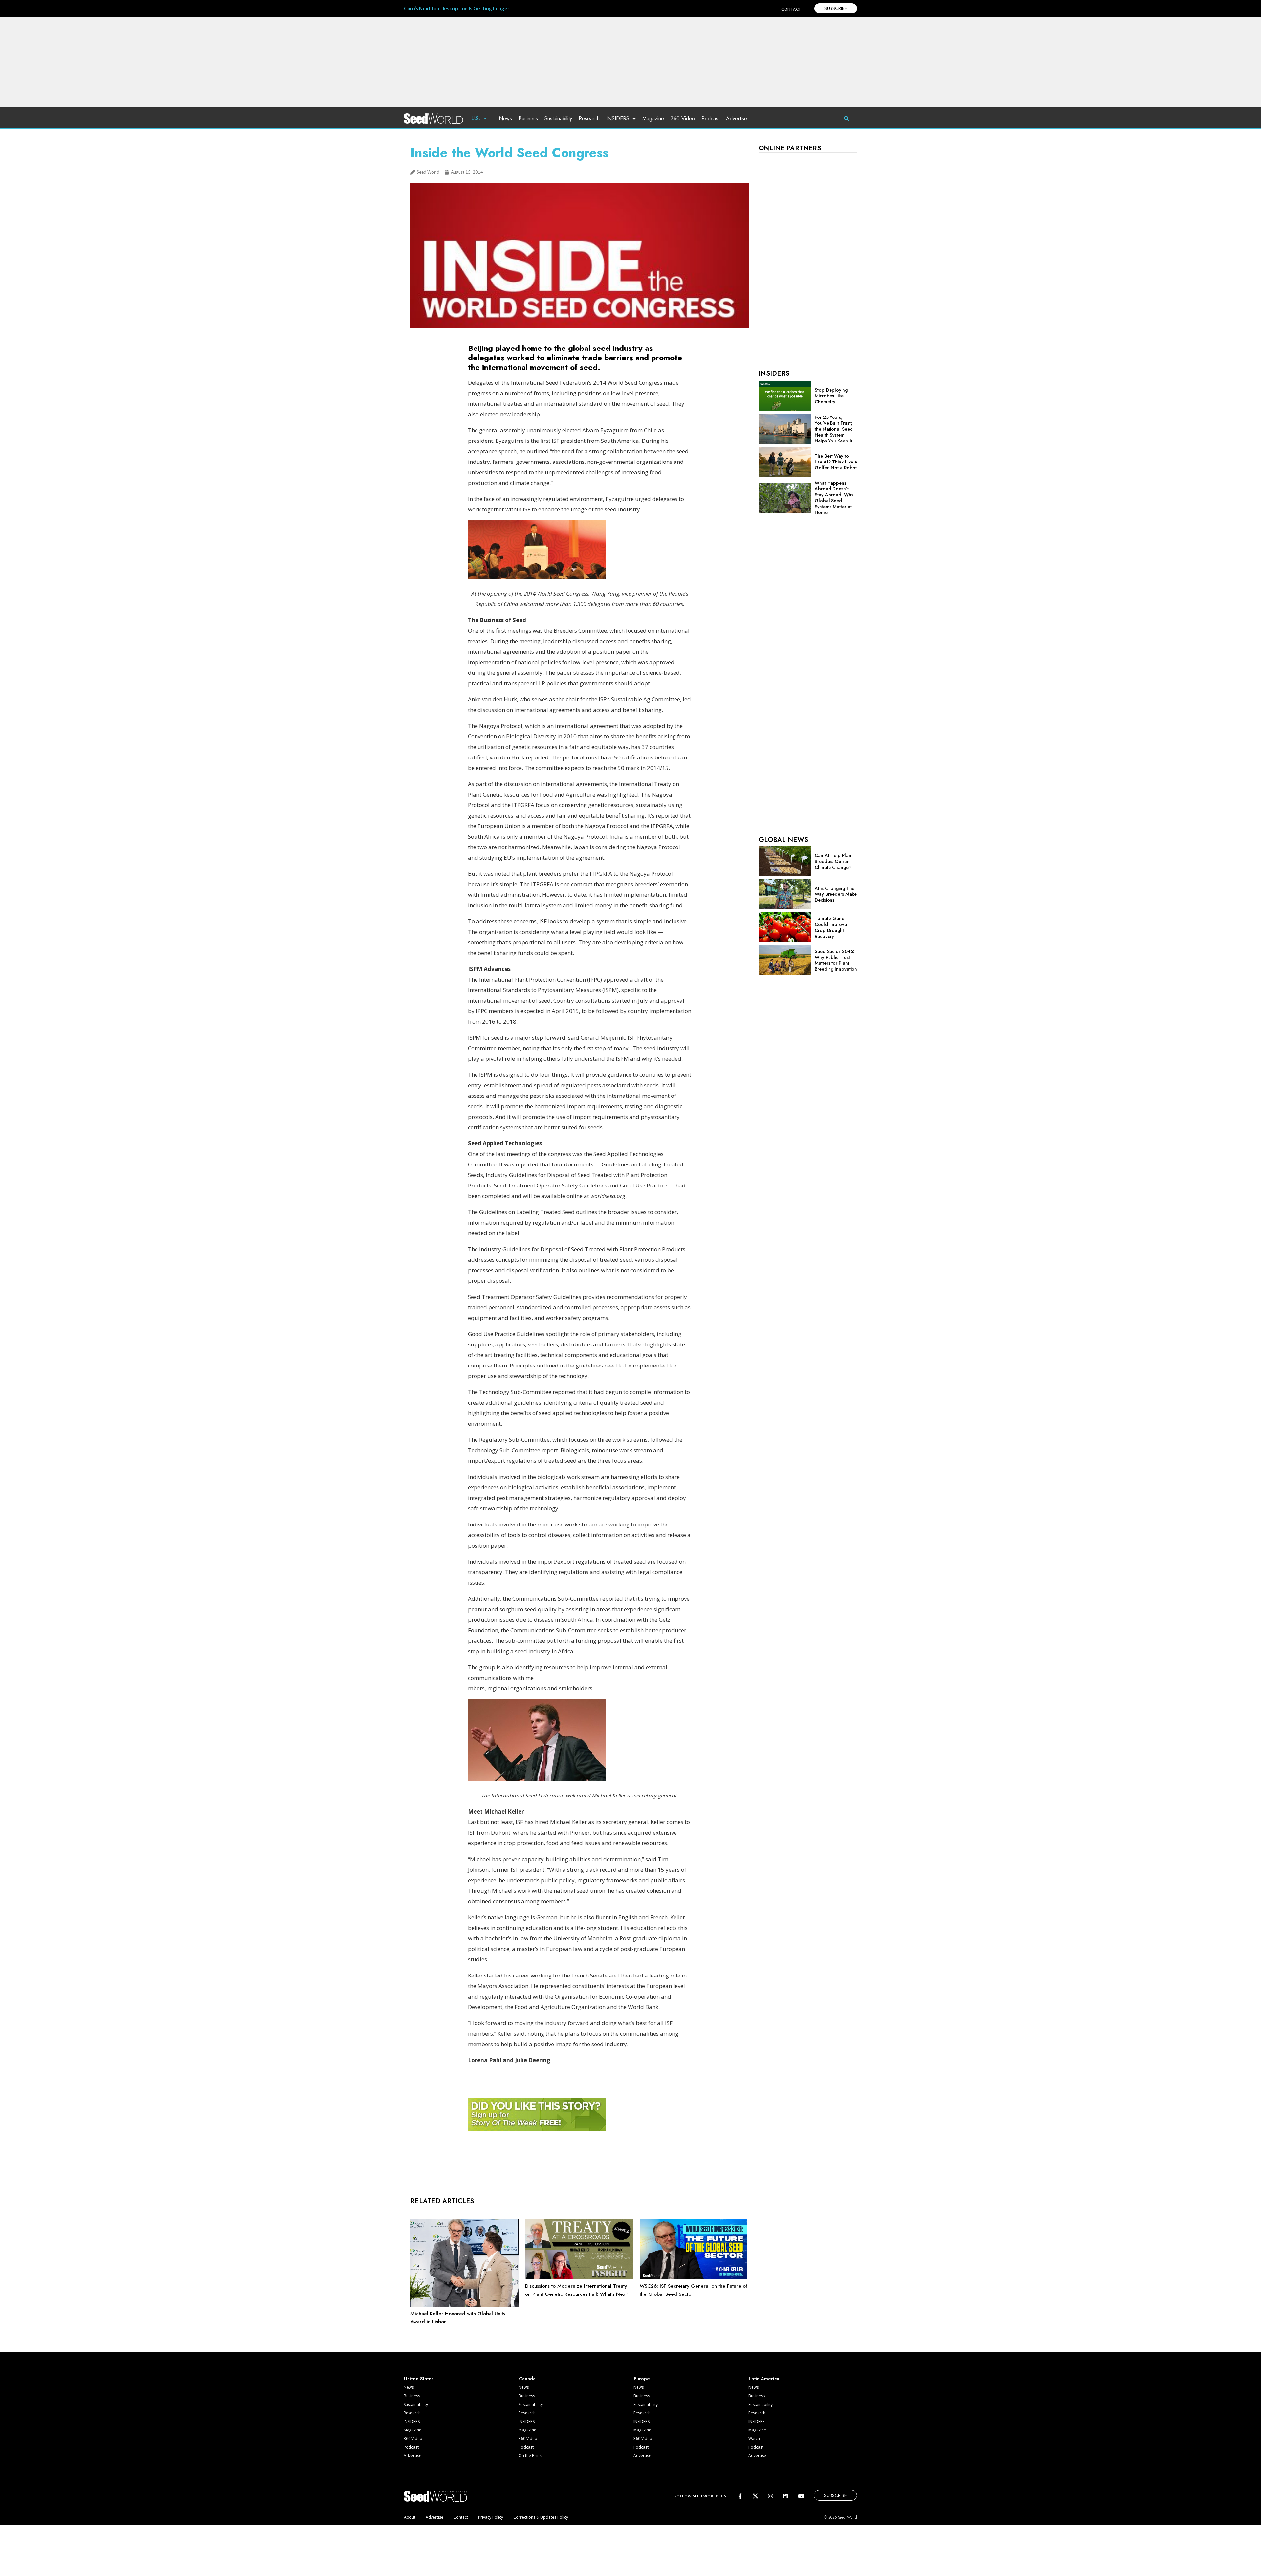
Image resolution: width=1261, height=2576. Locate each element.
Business (528, 118)
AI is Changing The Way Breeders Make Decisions (836, 894)
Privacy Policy (491, 2517)
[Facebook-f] (740, 2496)
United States (419, 2379)
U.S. (476, 118)
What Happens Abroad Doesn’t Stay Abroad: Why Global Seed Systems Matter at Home (834, 498)
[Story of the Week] (537, 2129)
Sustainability (558, 118)
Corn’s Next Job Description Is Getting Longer (457, 8)
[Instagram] (771, 2496)
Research (589, 118)
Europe (642, 2379)
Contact (461, 2517)
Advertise (737, 118)
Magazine (653, 118)
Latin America (764, 2379)
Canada (527, 2379)
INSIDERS (618, 118)
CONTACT (791, 9)
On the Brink (530, 2456)
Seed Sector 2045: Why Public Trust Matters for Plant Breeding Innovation (836, 960)
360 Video (683, 118)
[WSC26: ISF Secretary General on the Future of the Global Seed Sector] (694, 2278)
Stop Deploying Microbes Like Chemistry (831, 396)
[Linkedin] (786, 2496)
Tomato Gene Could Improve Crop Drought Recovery (831, 927)
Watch (754, 2439)
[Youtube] (801, 2496)
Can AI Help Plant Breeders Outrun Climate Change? (834, 861)
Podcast (710, 118)
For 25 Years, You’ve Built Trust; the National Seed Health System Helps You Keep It (834, 429)
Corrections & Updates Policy (541, 2517)
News (505, 118)
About (410, 2517)
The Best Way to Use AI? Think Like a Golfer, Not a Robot (836, 462)
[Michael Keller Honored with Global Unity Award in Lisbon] (465, 2305)
